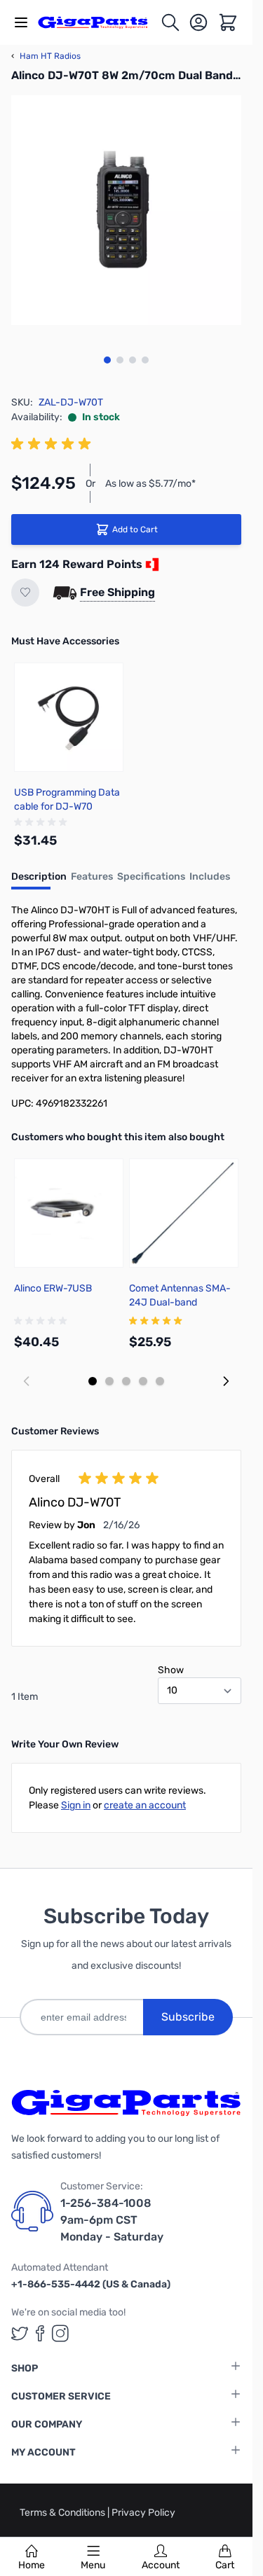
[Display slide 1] (93, 1381)
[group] (53, 444)
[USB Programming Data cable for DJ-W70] (69, 717)
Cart (225, 2565)
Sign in (76, 1805)
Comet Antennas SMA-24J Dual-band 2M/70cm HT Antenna (180, 1302)
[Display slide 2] (109, 1381)
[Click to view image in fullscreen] (126, 210)
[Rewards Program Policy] (151, 565)
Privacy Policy (143, 2513)
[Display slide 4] (143, 1381)
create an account (145, 1805)
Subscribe (188, 2017)
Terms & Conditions (63, 2513)
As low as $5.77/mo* (150, 484)
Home (32, 2565)
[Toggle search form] (170, 22)
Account (161, 2565)
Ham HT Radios (46, 56)
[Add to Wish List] (25, 593)
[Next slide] (226, 1381)
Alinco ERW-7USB (53, 1288)
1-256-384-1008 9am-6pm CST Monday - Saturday (112, 2220)
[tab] (39, 881)
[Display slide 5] (160, 1381)
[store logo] (99, 23)
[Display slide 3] (126, 1381)
